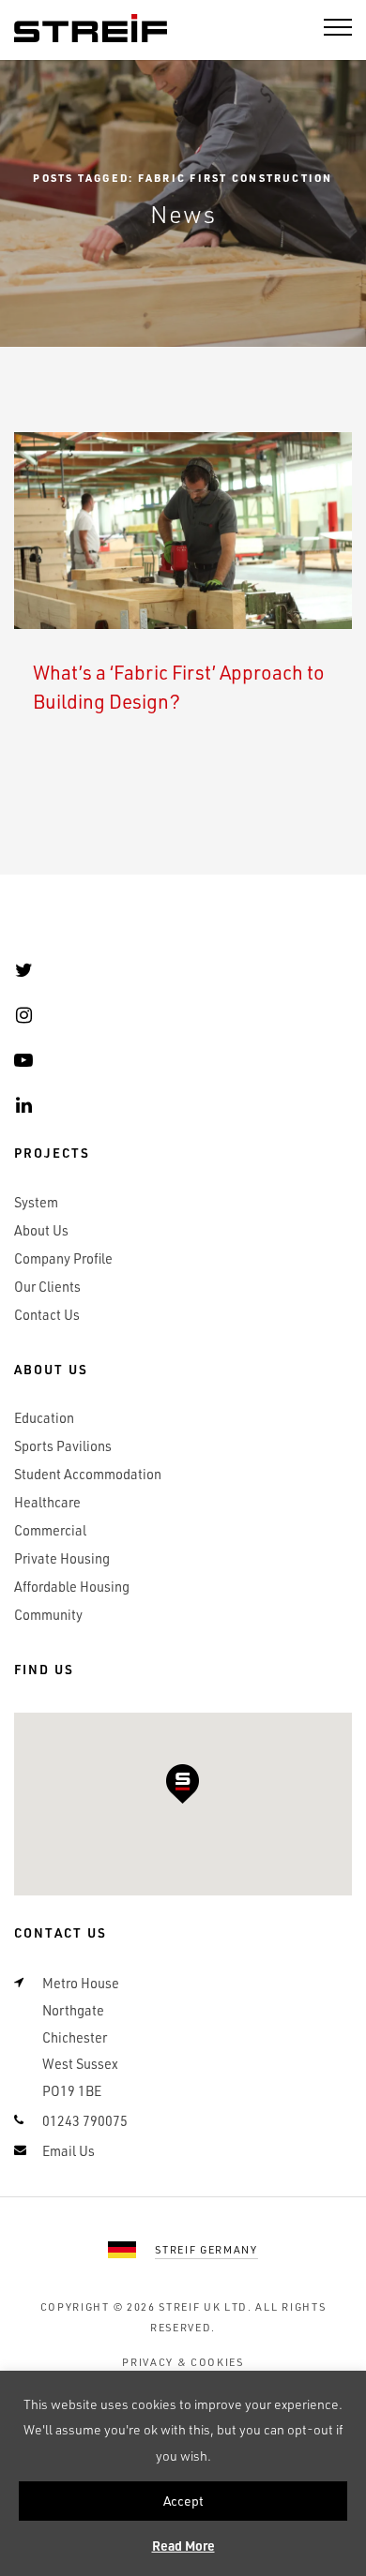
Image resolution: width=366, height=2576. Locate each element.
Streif (91, 29)
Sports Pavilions (63, 1446)
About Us (41, 1230)
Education (44, 1418)
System (36, 1202)
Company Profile (63, 1258)
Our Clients (47, 1287)
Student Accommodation (88, 1474)
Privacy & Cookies (183, 2362)
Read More (183, 2546)
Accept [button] (183, 2501)
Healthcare (47, 1502)
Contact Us (47, 1315)
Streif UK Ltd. (206, 2306)
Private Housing (62, 1558)
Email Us (69, 2151)
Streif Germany (206, 2249)
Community (48, 1615)
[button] (183, 1784)
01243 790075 (85, 2121)
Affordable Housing (72, 1587)
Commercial (50, 1530)
